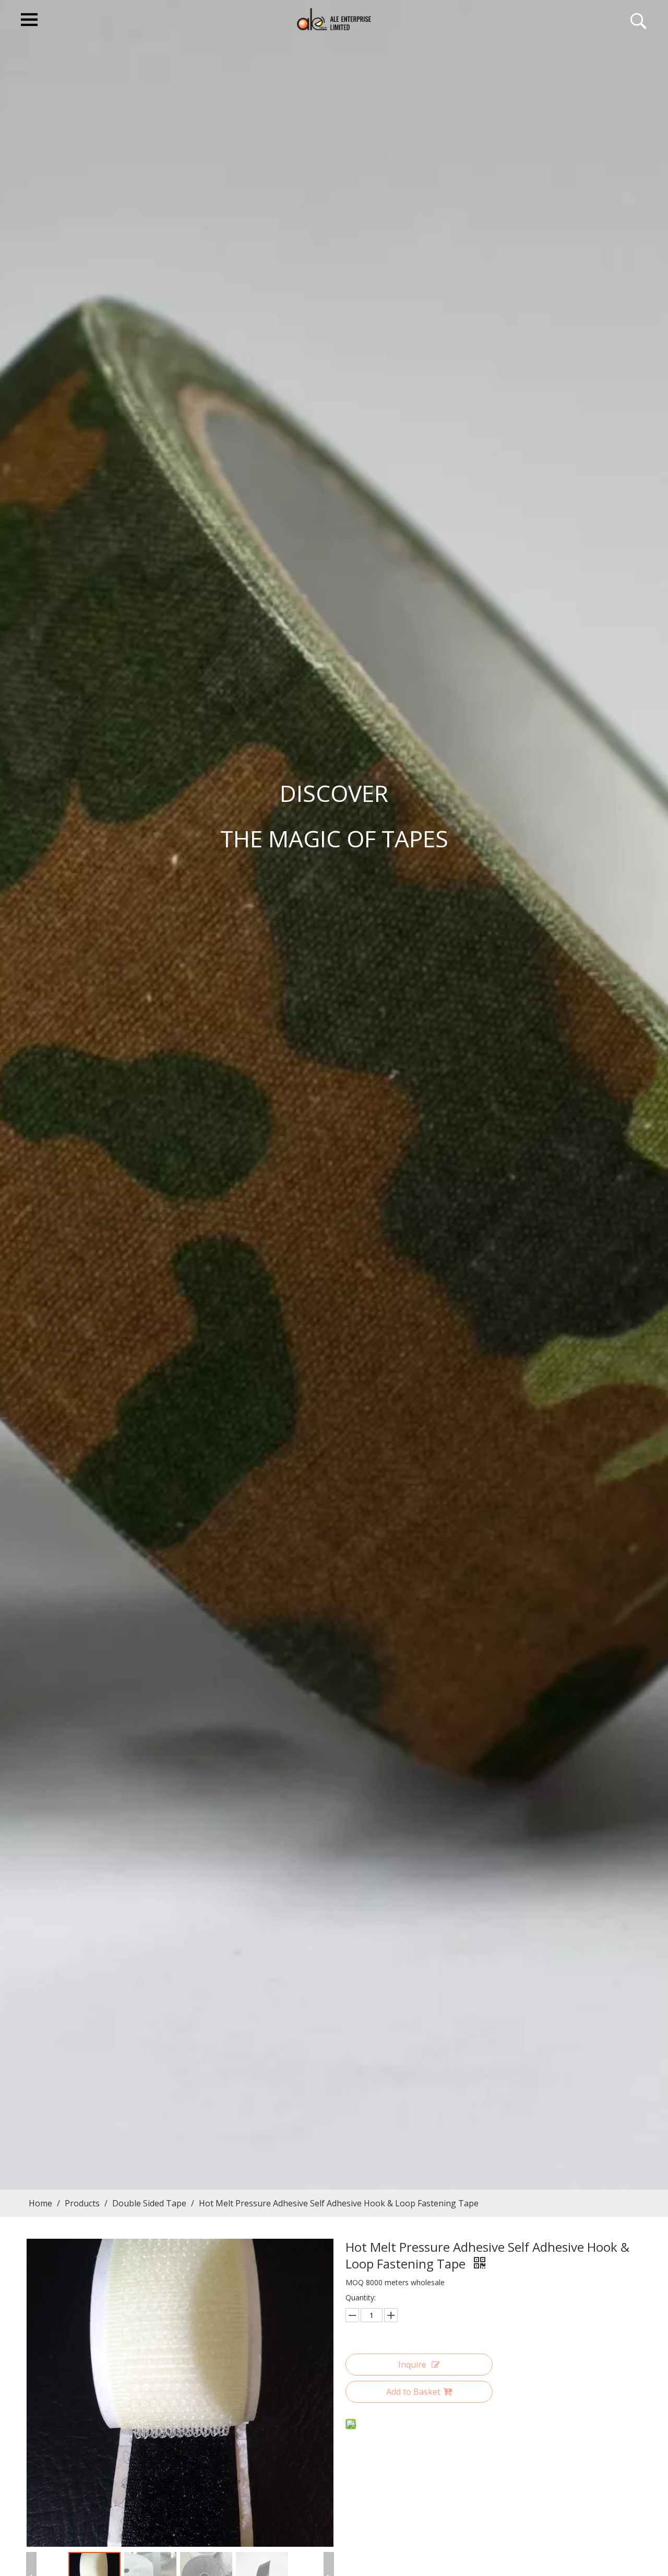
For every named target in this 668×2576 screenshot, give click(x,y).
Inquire (412, 2365)
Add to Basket (413, 2392)
